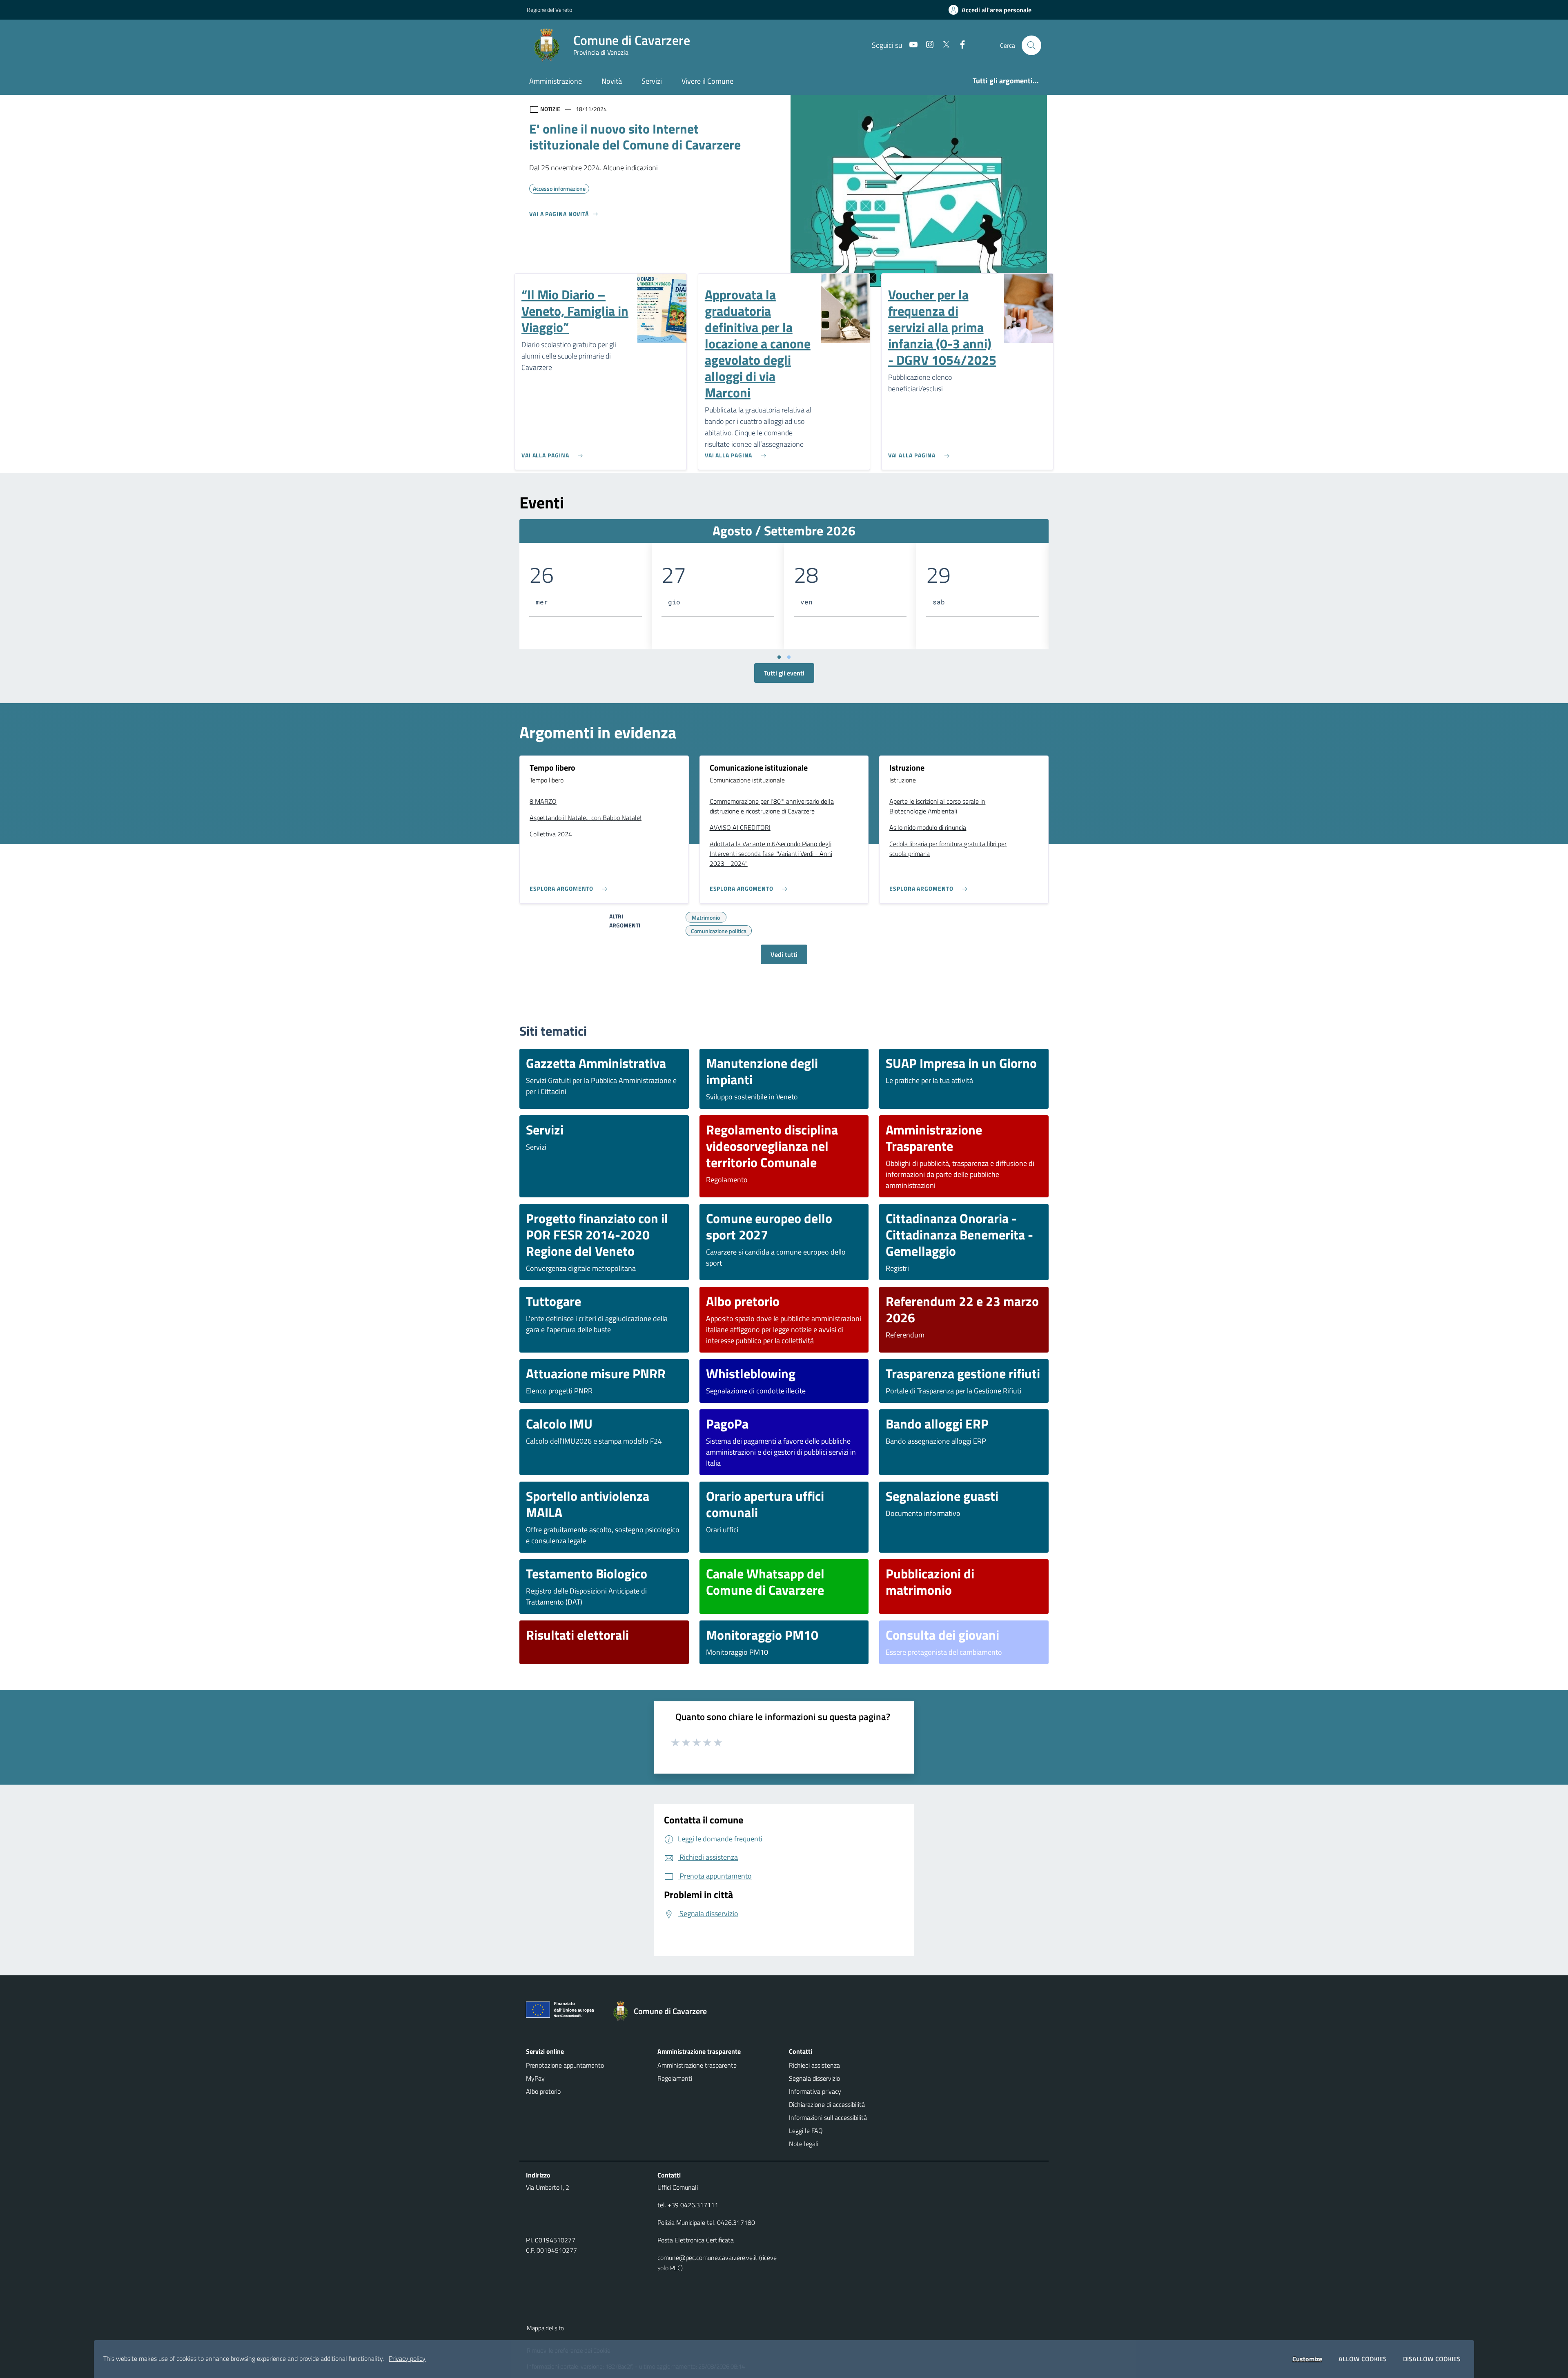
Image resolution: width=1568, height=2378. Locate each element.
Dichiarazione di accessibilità (827, 2104)
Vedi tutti (784, 954)
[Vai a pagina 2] (789, 657)
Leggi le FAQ (806, 2131)
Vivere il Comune (707, 81)
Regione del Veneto (549, 10)
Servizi (652, 81)
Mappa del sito (545, 2328)
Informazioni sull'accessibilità (828, 2117)
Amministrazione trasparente (697, 2065)
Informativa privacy (815, 2091)
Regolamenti (675, 2078)
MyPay (535, 2078)
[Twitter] (943, 45)
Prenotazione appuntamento (565, 2065)
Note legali (804, 2144)
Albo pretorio (543, 2091)
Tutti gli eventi (784, 673)
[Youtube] (910, 45)
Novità (612, 81)
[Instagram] (927, 45)
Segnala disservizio (814, 2078)
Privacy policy (407, 2358)
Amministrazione (556, 81)
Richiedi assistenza (814, 2065)
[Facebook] (959, 45)
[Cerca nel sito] (1031, 45)
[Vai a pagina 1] (779, 657)
